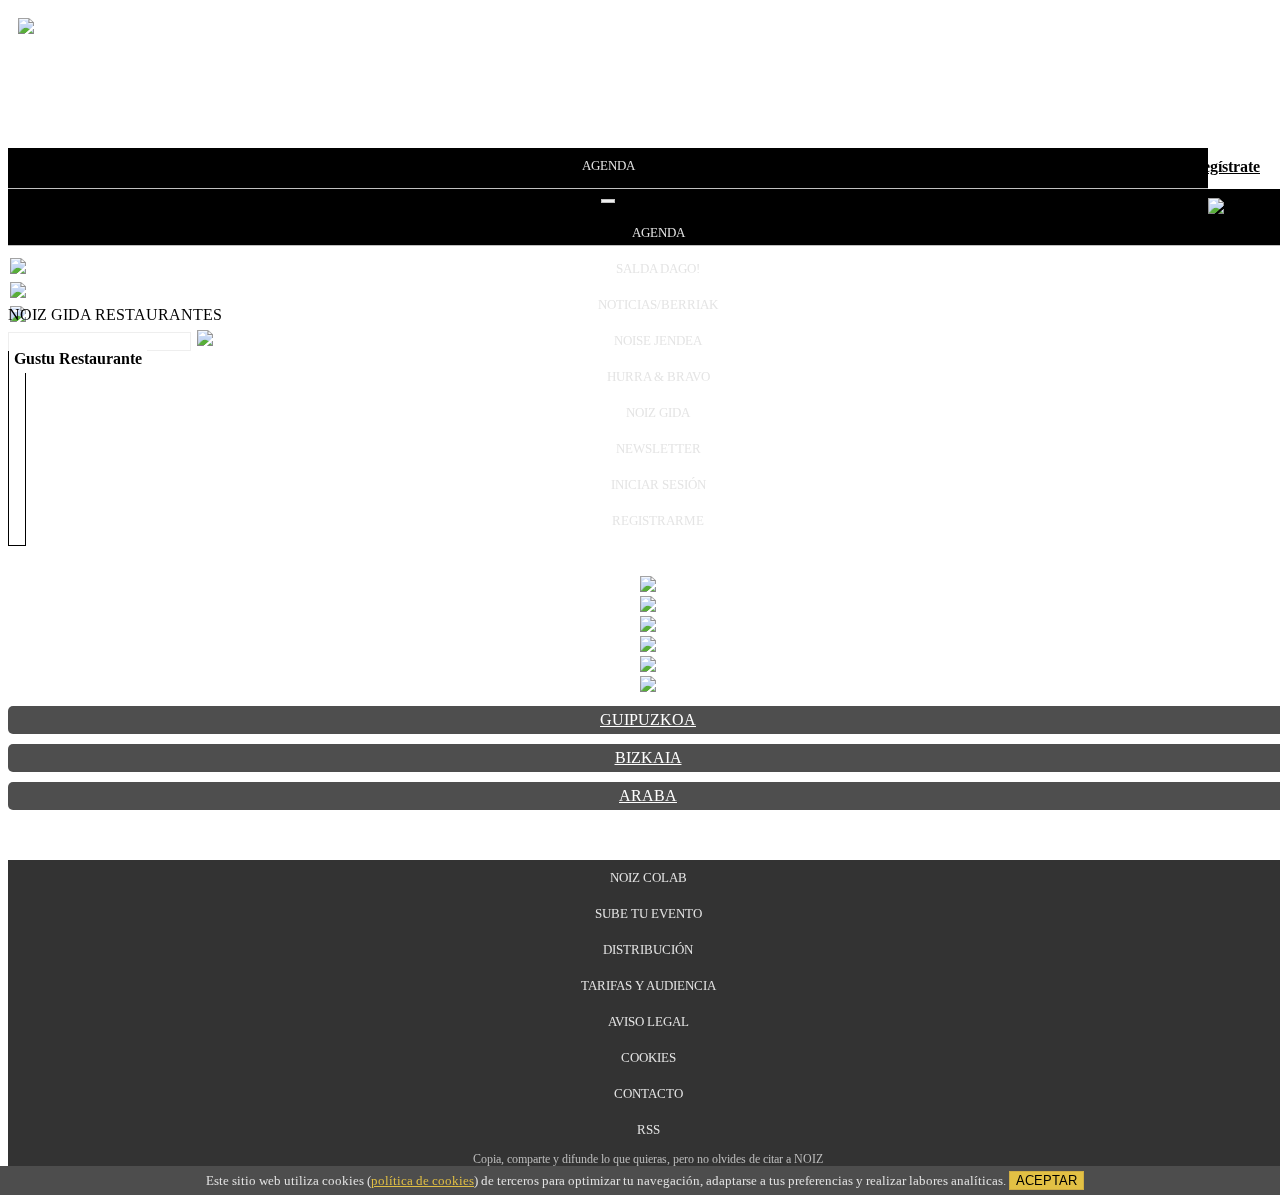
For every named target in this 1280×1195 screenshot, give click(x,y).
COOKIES (648, 1057)
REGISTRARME (658, 520)
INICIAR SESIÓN (658, 484)
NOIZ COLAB (648, 877)
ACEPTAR (1046, 1180)
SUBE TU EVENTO (648, 913)
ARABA (648, 795)
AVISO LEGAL (648, 1021)
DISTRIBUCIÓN (648, 949)
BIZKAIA (648, 757)
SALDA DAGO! (658, 268)
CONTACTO (648, 1093)
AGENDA (608, 165)
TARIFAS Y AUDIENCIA (648, 985)
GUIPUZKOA (648, 719)
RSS (648, 1129)
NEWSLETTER (658, 448)
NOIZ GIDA (658, 412)
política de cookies (422, 1180)
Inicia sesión (1139, 166)
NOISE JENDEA (658, 340)
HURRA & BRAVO (658, 376)
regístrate (1228, 166)
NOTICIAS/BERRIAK (658, 304)
